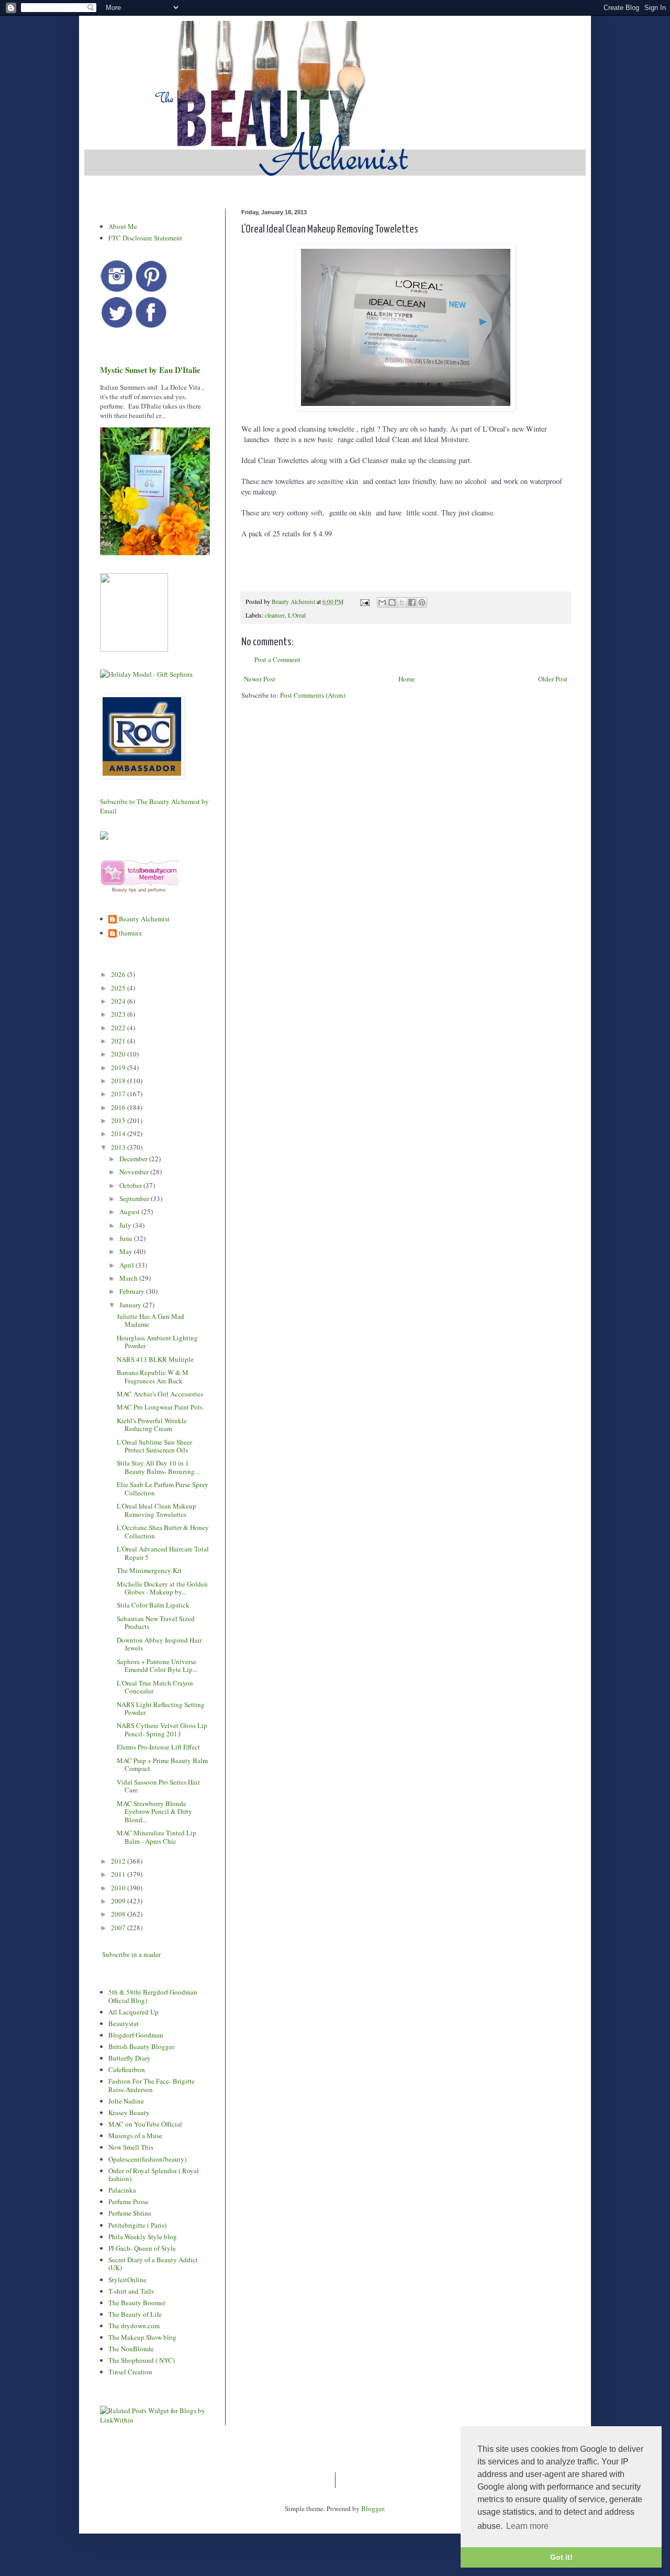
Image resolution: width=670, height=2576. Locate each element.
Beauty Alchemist (144, 919)
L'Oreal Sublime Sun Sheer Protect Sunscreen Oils (154, 1446)
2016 (119, 1107)
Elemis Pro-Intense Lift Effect (158, 1747)
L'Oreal (297, 615)
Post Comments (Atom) (313, 695)
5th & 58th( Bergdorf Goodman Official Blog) (153, 1996)
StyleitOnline (127, 2280)
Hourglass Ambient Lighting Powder (157, 1342)
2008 (119, 1914)
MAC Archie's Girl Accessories (160, 1394)
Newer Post (260, 679)
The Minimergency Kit (149, 1570)
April (127, 1265)
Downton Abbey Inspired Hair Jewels (159, 1644)
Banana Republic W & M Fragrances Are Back (153, 1377)
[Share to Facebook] (412, 602)
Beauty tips (124, 890)
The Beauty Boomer (137, 2303)
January (131, 1305)
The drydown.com (134, 2326)
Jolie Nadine (126, 2101)
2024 (119, 1001)
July (126, 1225)
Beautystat (124, 2023)
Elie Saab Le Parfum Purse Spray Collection (163, 1489)
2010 (119, 1888)
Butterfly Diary (130, 2058)
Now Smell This (131, 2147)
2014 (119, 1133)
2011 (119, 1874)
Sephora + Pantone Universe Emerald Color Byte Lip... (157, 1666)
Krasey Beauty (129, 2112)
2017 (119, 1094)
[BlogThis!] (392, 602)
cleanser (275, 615)
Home (407, 679)
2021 (119, 1041)
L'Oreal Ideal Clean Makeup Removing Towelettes (157, 1510)
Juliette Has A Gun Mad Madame (150, 1320)
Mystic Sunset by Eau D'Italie (150, 370)
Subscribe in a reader (131, 1954)
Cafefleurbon (127, 2069)
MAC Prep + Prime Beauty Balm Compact (162, 1765)
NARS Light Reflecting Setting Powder (161, 1709)
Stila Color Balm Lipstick (153, 1605)
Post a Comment (277, 659)
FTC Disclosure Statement (145, 238)
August (130, 1212)
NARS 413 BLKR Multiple (155, 1359)
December (134, 1159)
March (129, 1278)
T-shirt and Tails (131, 2291)
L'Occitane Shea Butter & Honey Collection (163, 1532)
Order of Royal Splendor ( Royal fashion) (154, 2175)
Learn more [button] (527, 2526)
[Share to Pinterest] (422, 602)
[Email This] (382, 602)
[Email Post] (364, 602)
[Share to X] (402, 602)
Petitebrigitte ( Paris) (137, 2225)
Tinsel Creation (130, 2372)
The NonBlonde (131, 2349)
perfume (157, 890)
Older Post (553, 679)
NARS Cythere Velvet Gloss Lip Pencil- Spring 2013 (162, 1730)
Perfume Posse (129, 2201)
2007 (119, 1928)
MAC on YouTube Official (145, 2124)
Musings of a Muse (135, 2135)
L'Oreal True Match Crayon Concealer (155, 1687)
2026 (119, 974)
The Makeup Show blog (142, 2337)
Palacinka (122, 2190)
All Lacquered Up (133, 2012)
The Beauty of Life (135, 2314)
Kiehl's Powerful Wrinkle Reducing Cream (152, 1425)
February (133, 1291)
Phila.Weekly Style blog (143, 2237)
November (135, 1172)
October (131, 1185)
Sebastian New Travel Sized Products (156, 1623)
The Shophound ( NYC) (142, 2360)
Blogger (372, 2508)
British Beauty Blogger (141, 2046)
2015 (119, 1120)
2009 (119, 1901)
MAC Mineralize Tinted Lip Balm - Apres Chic (157, 1837)
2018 (119, 1081)
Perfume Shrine (130, 2213)
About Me (123, 226)
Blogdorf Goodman (136, 2035)
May (127, 1251)
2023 (119, 1014)
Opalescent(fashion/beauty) (147, 2159)
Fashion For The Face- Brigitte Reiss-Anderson (152, 2085)
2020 (119, 1054)
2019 (119, 1067)
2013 (119, 1147)
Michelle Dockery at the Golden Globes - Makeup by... (162, 1588)
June (127, 1238)
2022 (119, 1028)
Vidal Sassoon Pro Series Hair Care (158, 1786)
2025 (119, 988)
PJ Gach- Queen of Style (142, 2248)
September (135, 1198)
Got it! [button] (561, 2557)
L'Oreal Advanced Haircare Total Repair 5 (163, 1553)
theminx (131, 933)
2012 (119, 1861)
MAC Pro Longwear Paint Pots (160, 1407)
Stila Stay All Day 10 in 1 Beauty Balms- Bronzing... (158, 1467)
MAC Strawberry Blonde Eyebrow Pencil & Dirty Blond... (154, 1812)
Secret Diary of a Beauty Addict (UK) (153, 2264)
